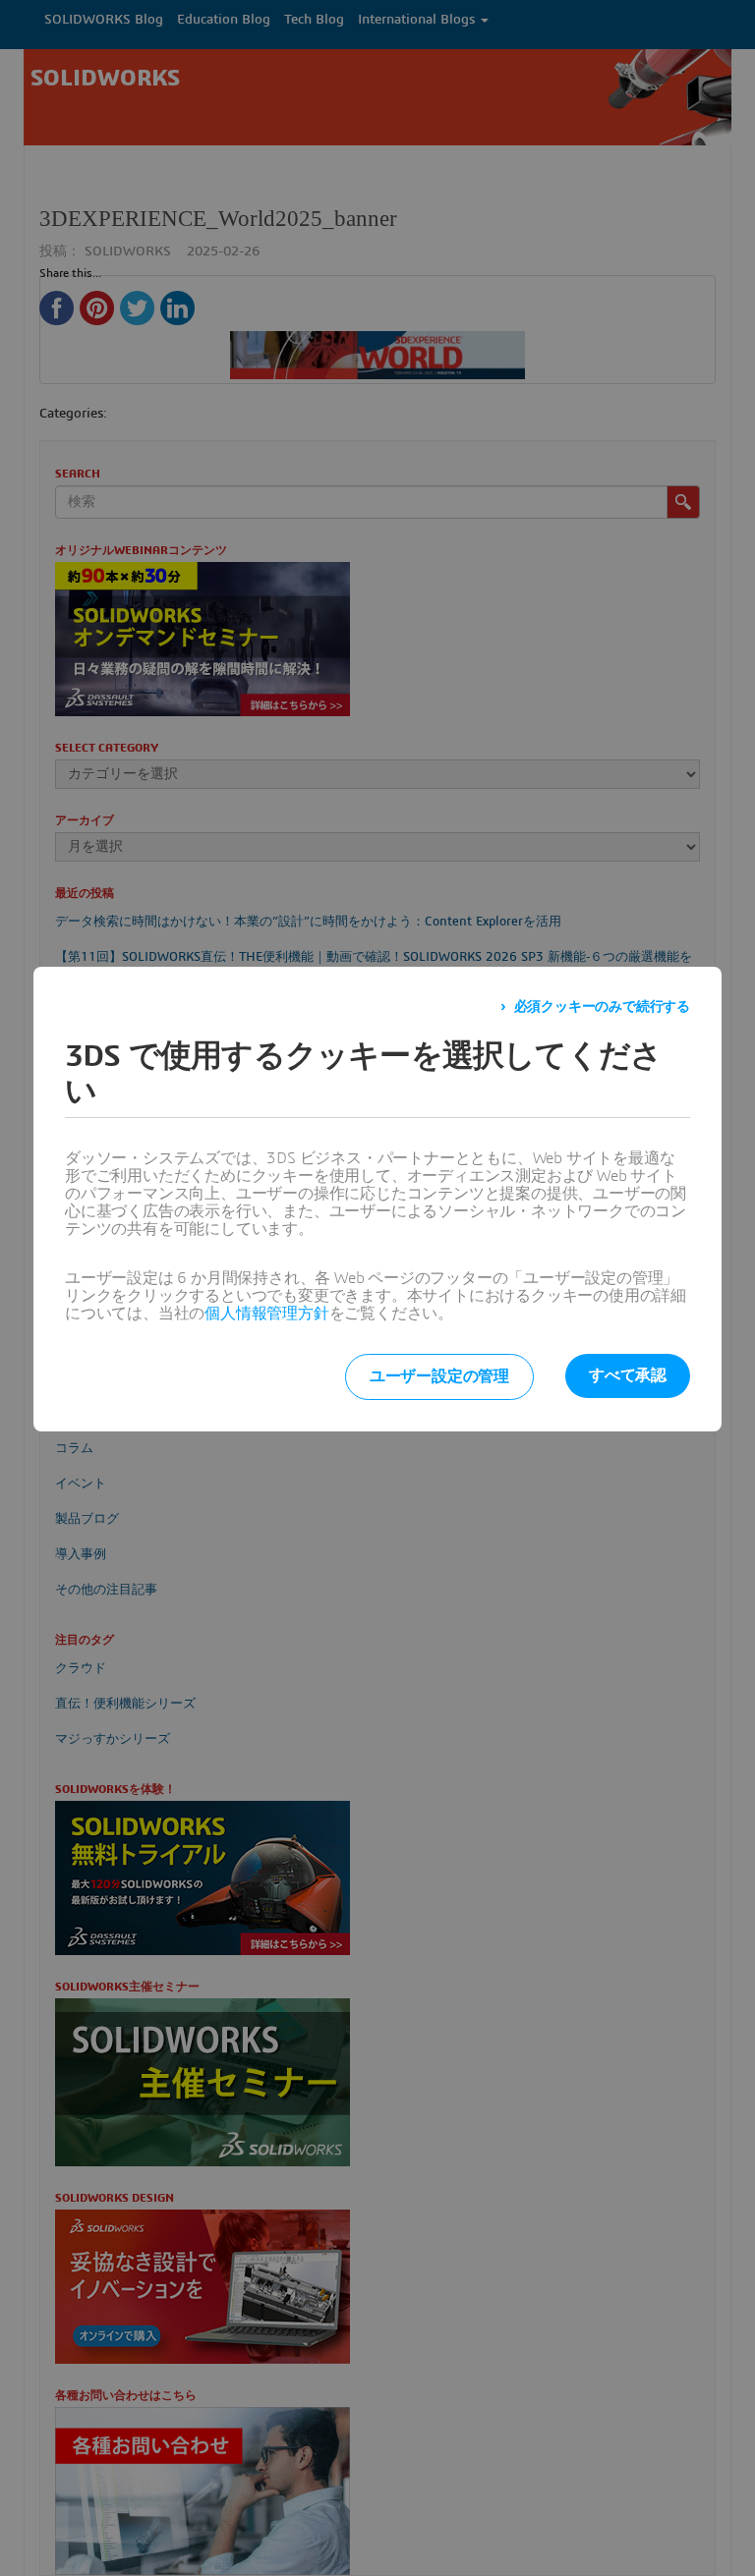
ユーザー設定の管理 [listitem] (439, 1376)
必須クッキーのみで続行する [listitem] (602, 1007)
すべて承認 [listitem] (628, 1375)
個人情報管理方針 (266, 1314)
